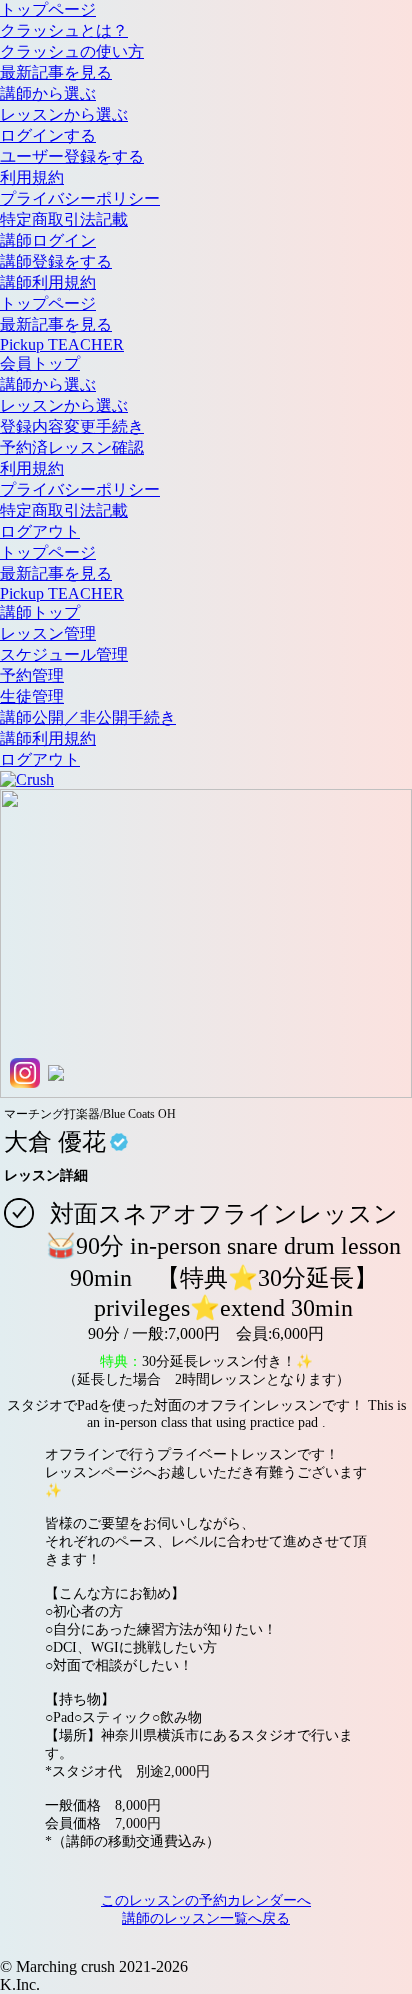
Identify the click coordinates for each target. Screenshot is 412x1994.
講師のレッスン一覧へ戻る (206, 1918)
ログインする (48, 135)
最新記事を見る (56, 72)
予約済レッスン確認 (72, 447)
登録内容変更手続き (72, 426)
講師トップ (40, 612)
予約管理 (32, 675)
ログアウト (40, 531)
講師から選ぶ (48, 93)
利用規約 (32, 177)
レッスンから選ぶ (64, 114)
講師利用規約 (48, 282)
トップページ (48, 9)
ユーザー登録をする (72, 156)
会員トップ (40, 363)
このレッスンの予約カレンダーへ (206, 1900)
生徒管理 (32, 696)
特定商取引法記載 (64, 219)
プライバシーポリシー (80, 198)
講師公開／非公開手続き (88, 717)
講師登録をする (56, 261)
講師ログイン (48, 240)
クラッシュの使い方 (72, 51)
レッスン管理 (48, 633)
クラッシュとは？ (64, 30)
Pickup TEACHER (62, 344)
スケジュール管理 (64, 654)
